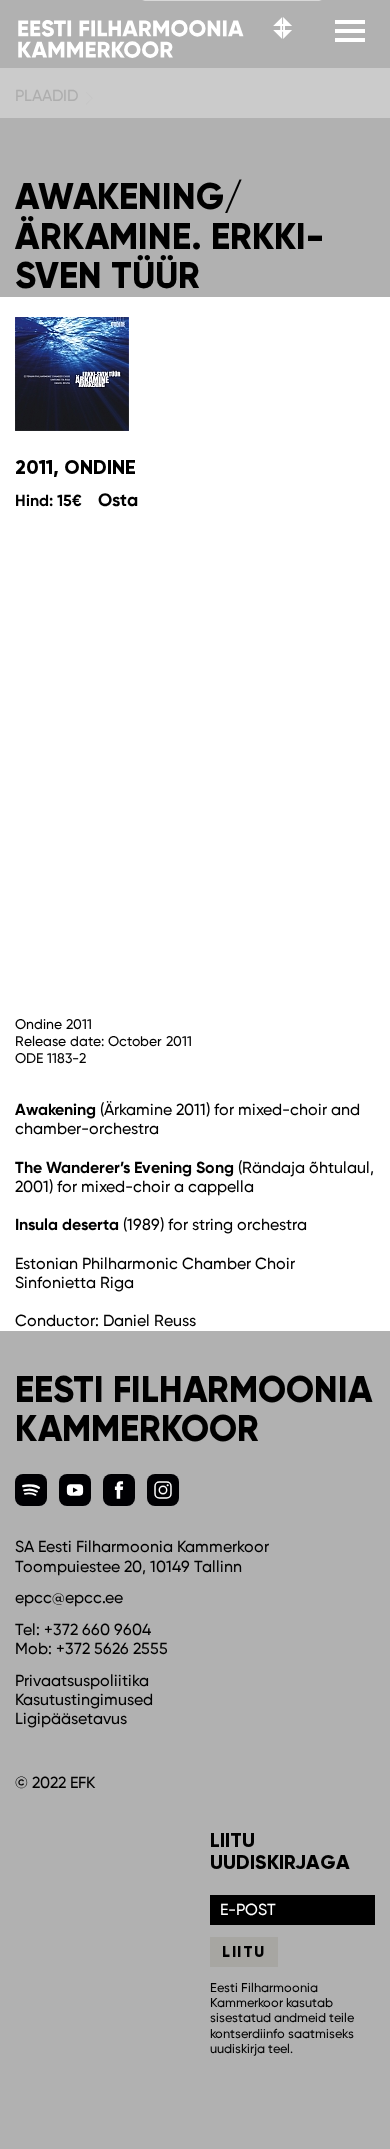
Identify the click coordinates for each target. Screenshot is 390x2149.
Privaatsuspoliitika (82, 1680)
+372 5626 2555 (112, 1648)
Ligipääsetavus (71, 1718)
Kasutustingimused (84, 1699)
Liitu (244, 1951)
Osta (118, 500)
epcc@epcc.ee (69, 1597)
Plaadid (46, 95)
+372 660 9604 (97, 1629)
